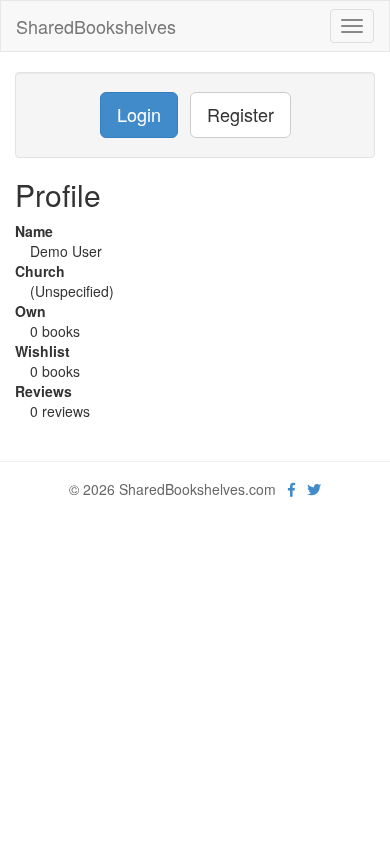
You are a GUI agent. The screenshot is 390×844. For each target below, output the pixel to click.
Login (139, 114)
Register (240, 114)
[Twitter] (314, 489)
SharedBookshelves (96, 26)
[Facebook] (291, 489)
